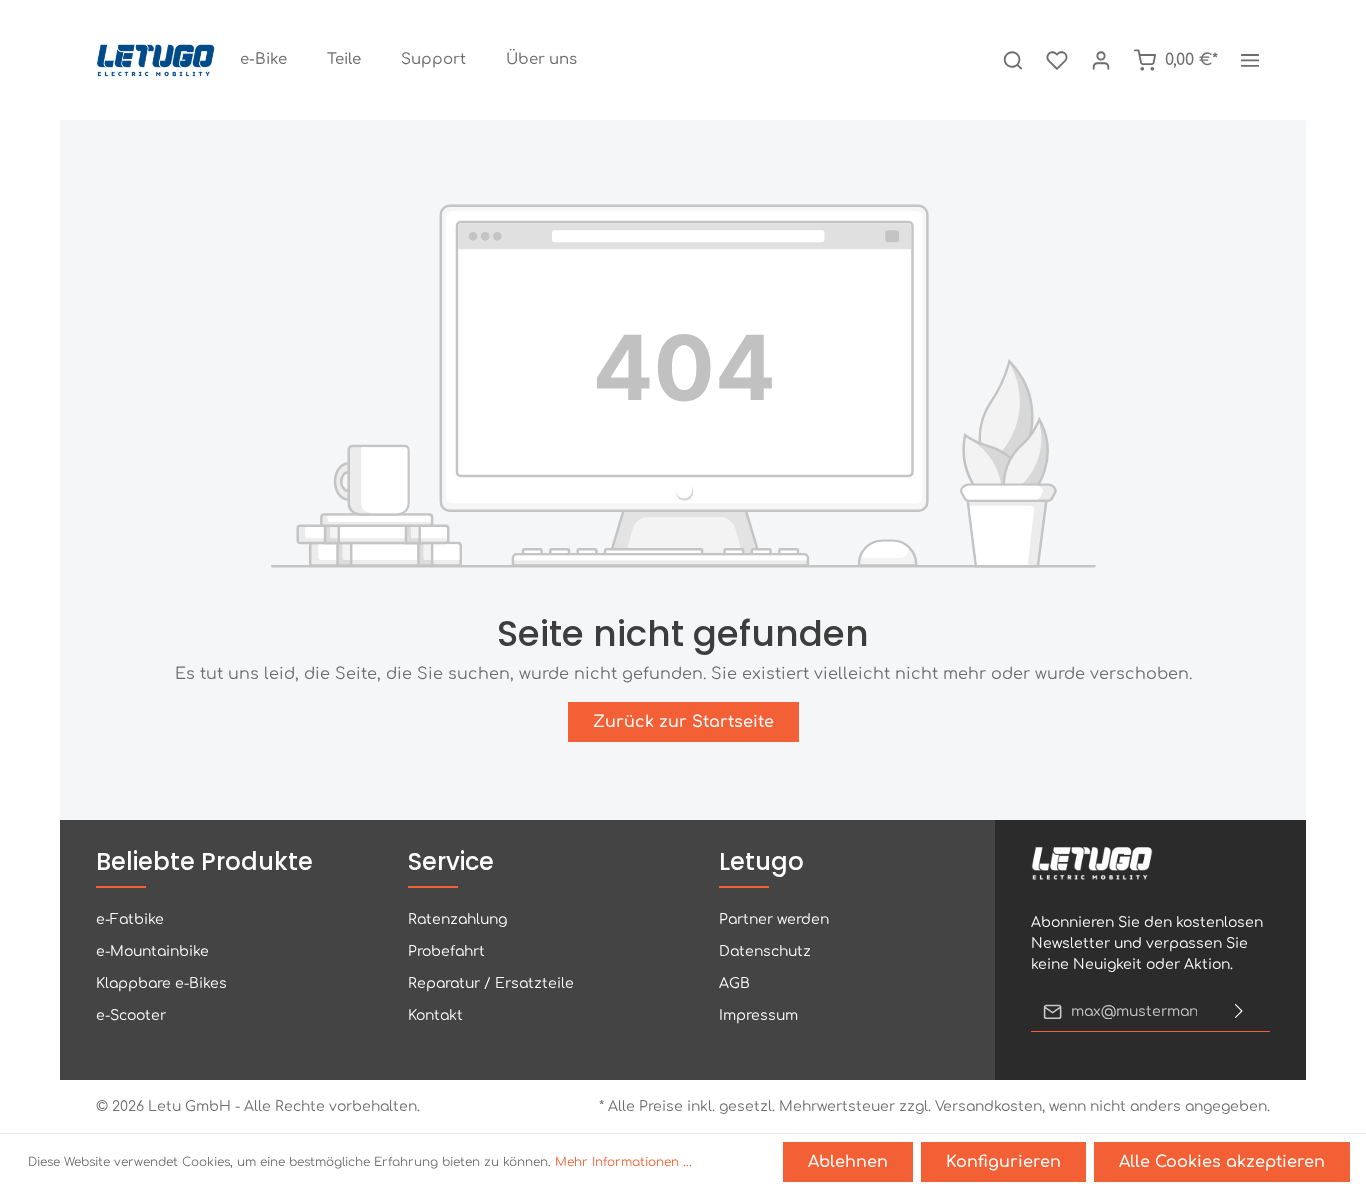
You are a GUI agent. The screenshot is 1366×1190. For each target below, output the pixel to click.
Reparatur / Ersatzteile (491, 983)
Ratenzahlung (457, 919)
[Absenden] (1239, 1011)
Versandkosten (988, 1106)
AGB (734, 983)
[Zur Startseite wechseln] (156, 60)
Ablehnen (848, 1162)
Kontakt (435, 1015)
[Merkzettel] (1057, 60)
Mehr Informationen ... (623, 1162)
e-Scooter (131, 1015)
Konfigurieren (1003, 1162)
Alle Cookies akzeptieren (1222, 1162)
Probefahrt (446, 951)
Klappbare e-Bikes (161, 983)
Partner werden (774, 919)
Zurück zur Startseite (683, 722)
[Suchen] (1013, 60)
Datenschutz (765, 951)
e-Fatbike (130, 919)
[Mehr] (1250, 60)
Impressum (758, 1015)
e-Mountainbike (152, 951)
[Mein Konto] (1101, 60)
